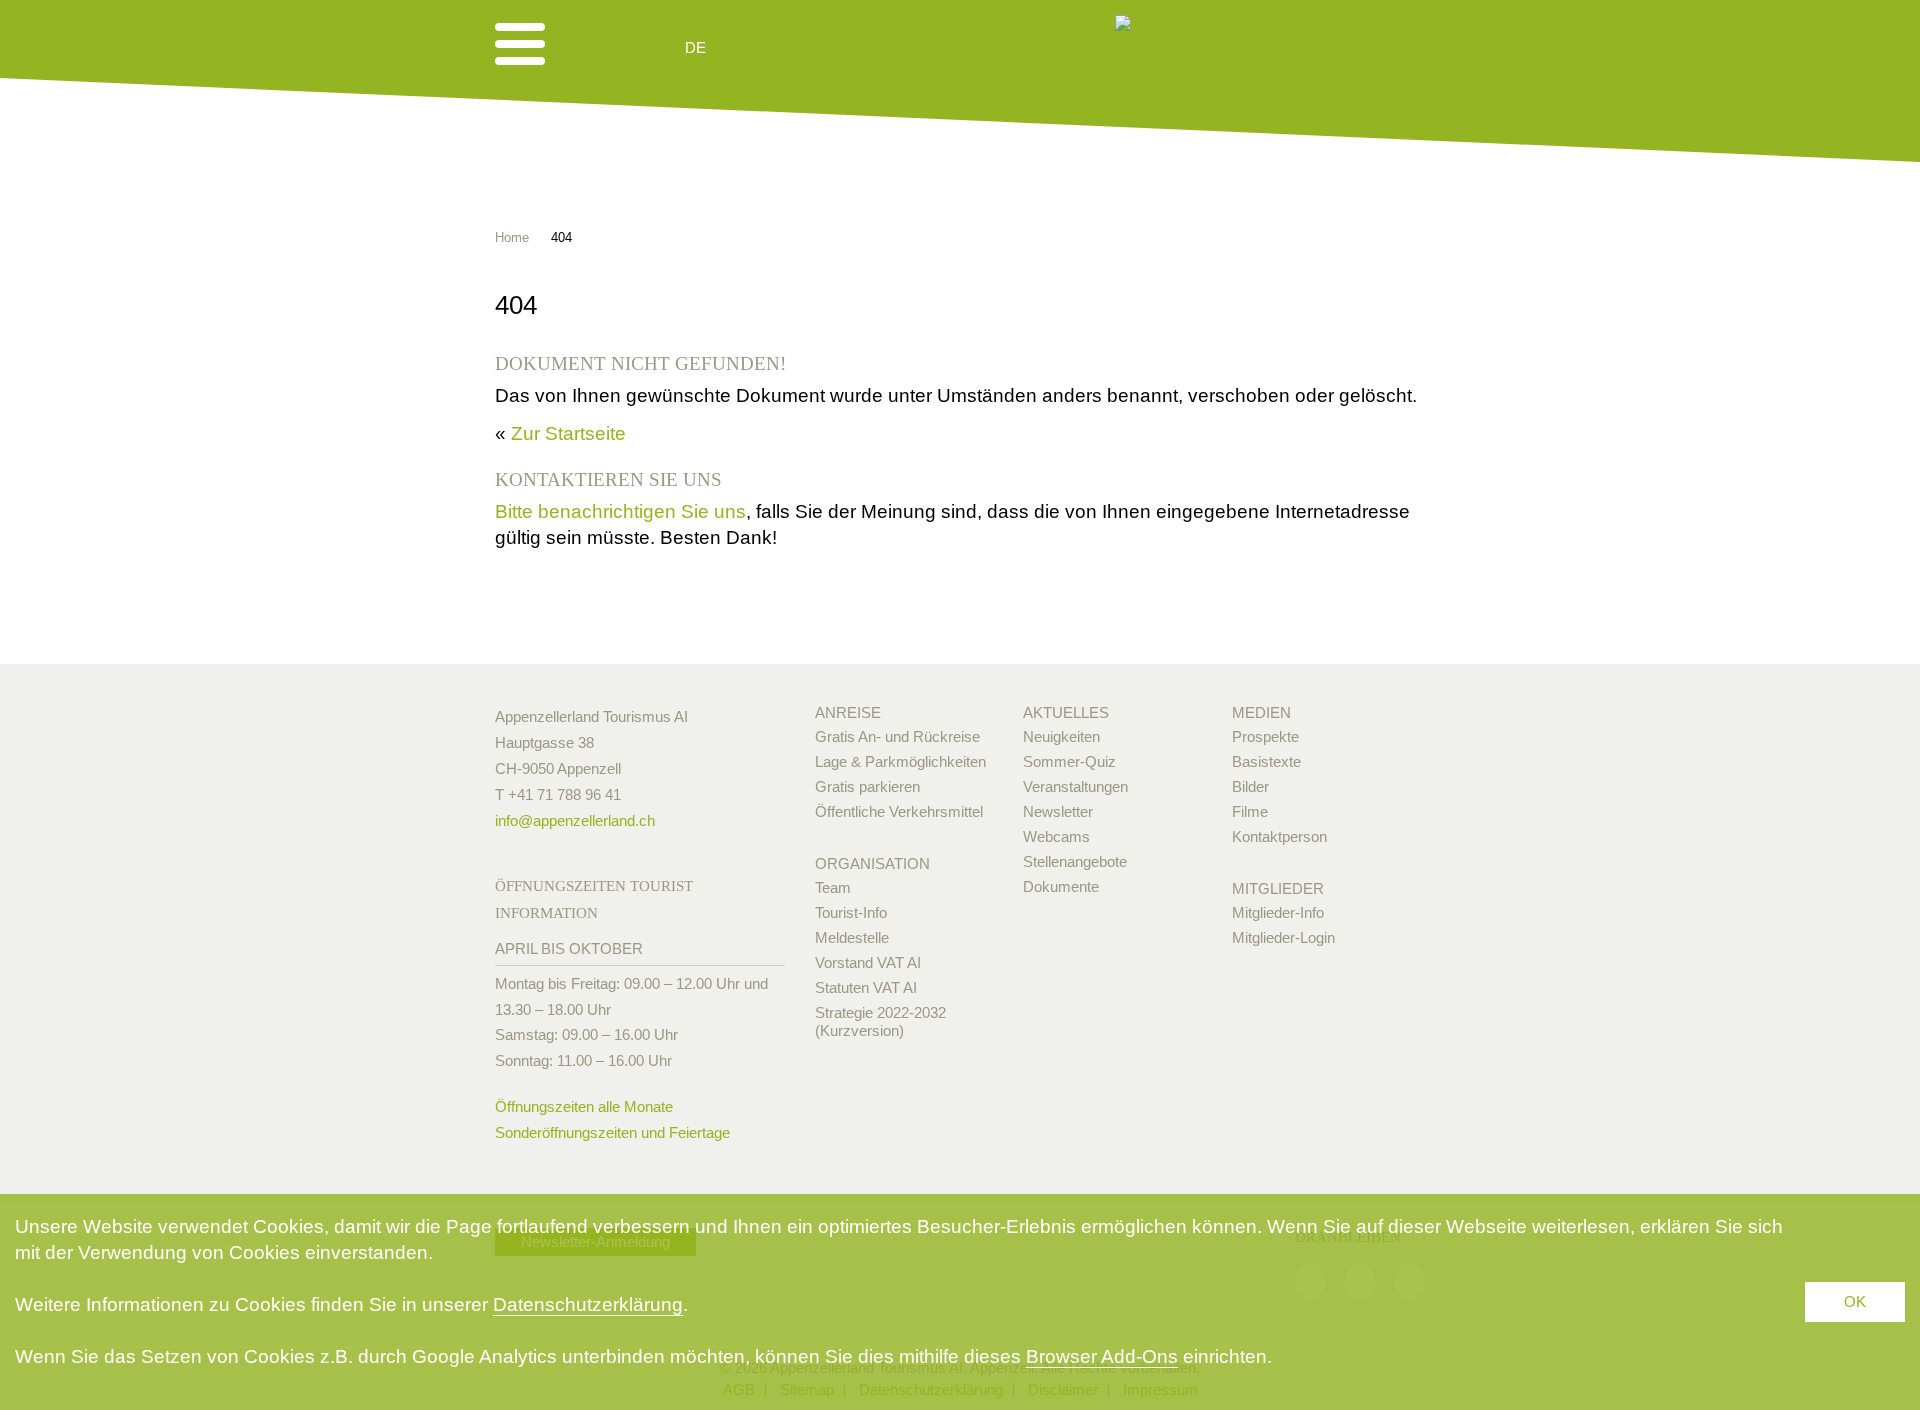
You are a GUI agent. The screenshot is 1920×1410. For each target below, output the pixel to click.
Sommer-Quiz (1069, 761)
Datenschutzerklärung (588, 1304)
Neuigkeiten (1061, 736)
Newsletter (1058, 811)
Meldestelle (852, 937)
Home (512, 237)
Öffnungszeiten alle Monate (584, 1106)
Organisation (872, 863)
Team (833, 887)
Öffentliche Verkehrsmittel (899, 811)
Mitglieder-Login (1283, 937)
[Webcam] (749, 48)
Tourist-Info (851, 912)
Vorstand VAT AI (868, 962)
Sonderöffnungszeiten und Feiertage (612, 1132)
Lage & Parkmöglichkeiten (900, 761)
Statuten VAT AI (866, 987)
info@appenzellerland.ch (575, 820)
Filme (1250, 811)
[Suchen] (802, 48)
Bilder (1250, 786)
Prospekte (1265, 736)
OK (1855, 1301)
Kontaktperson (1279, 836)
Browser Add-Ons (1102, 1356)
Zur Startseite (568, 433)
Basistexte (1266, 761)
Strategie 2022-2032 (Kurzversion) (880, 1021)
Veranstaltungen (1075, 786)
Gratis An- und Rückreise (897, 736)
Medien (1261, 712)
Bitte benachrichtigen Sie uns (620, 511)
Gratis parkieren (867, 786)
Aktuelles (1066, 712)
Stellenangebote (1075, 861)
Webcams (1056, 836)
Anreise (848, 712)
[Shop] (850, 48)
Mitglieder (1278, 888)
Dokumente (1061, 886)
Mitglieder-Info (1278, 912)
